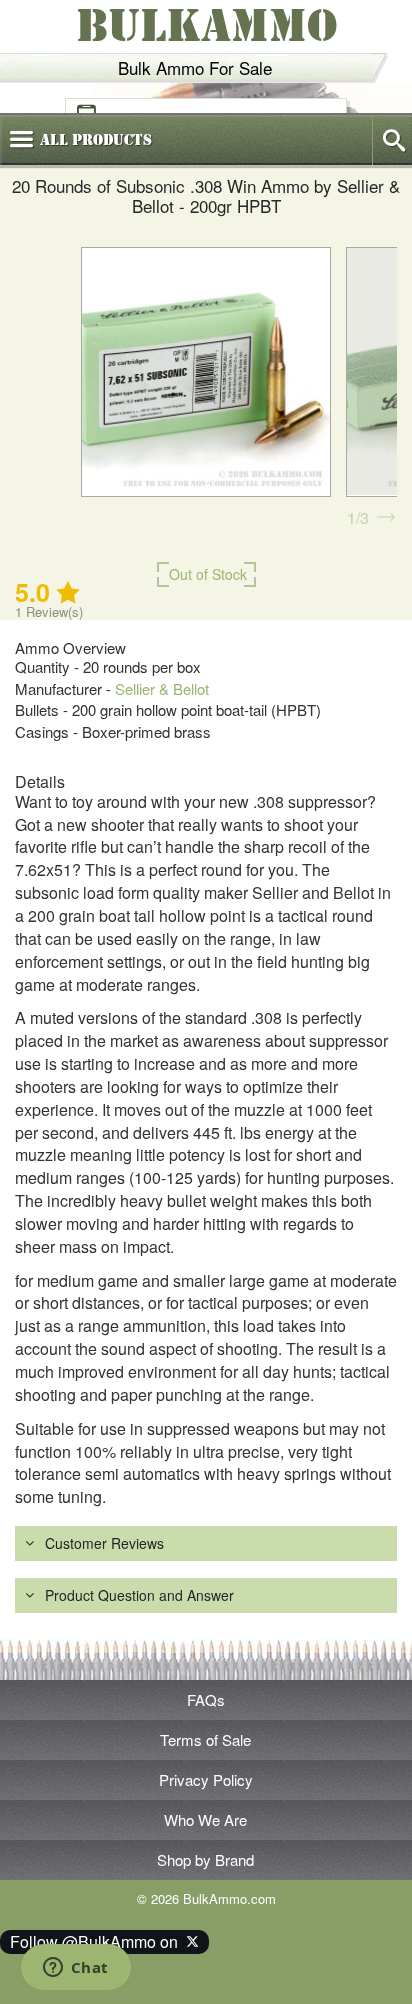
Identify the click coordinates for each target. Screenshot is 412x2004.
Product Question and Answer (139, 1595)
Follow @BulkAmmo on (98, 1941)
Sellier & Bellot (162, 688)
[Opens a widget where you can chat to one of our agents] (75, 1969)
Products (96, 140)
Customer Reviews (104, 1543)
